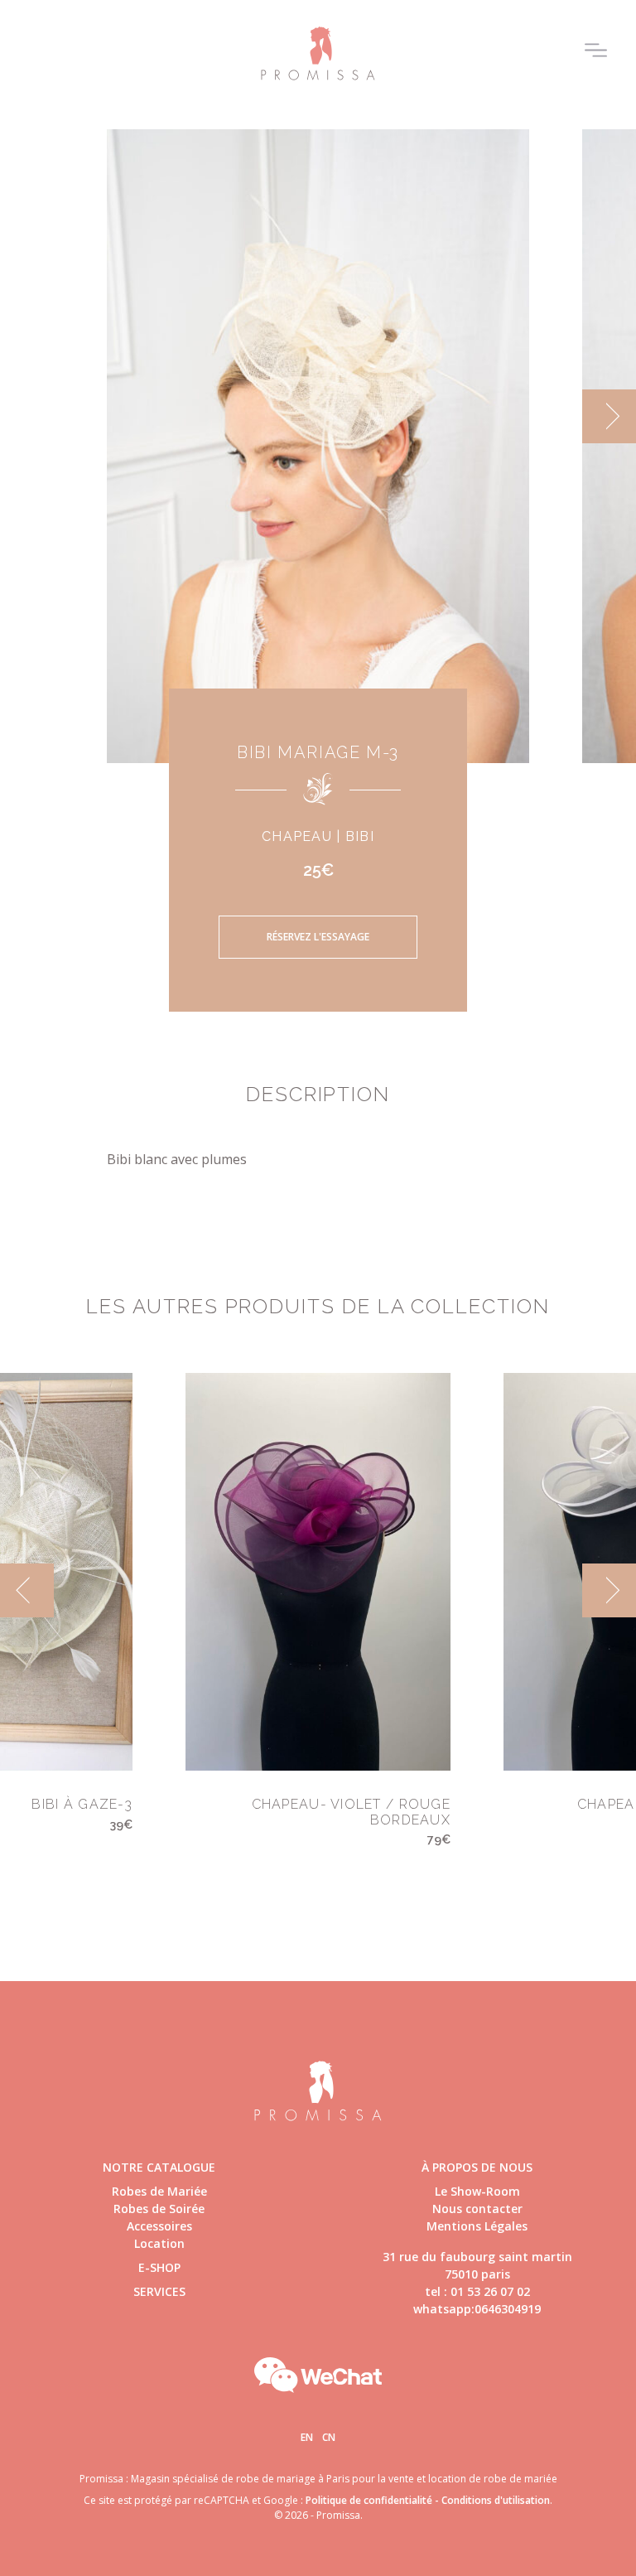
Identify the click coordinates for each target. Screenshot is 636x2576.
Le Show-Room (477, 2191)
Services (159, 2291)
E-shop (159, 2267)
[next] (609, 416)
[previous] (27, 416)
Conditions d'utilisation (496, 2500)
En (307, 2437)
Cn (329, 2437)
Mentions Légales (477, 2226)
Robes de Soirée (159, 2209)
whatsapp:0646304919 (477, 2309)
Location (159, 2243)
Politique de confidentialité (369, 2500)
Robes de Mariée (159, 2191)
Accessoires (159, 2226)
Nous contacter (477, 2209)
